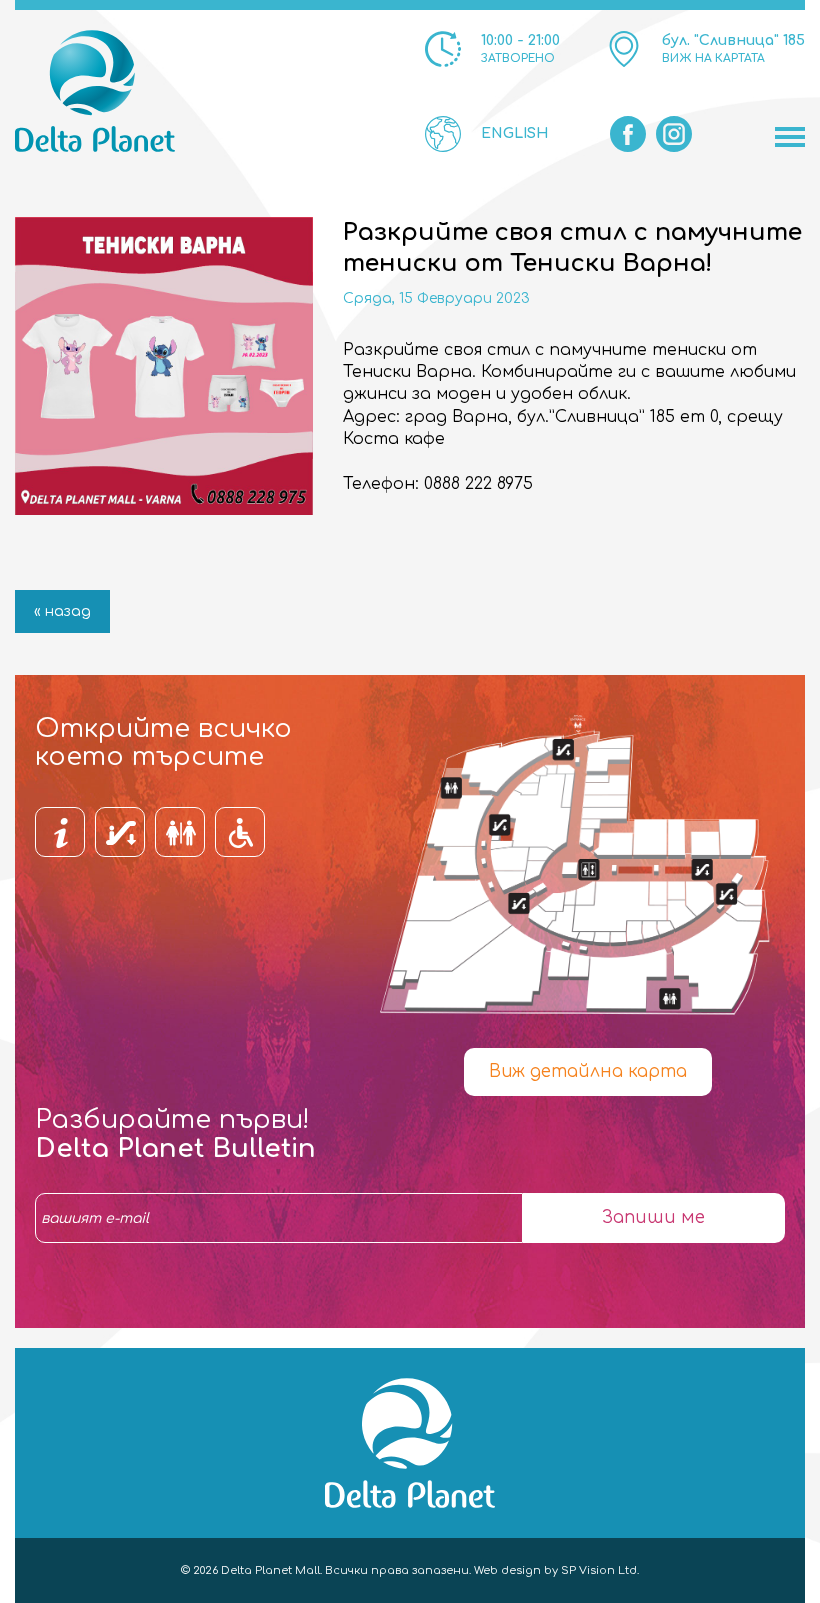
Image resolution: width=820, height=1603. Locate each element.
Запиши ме (653, 1217)
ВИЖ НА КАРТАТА (713, 58)
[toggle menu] (790, 137)
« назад (62, 611)
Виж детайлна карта (588, 1071)
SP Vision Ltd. (600, 1570)
